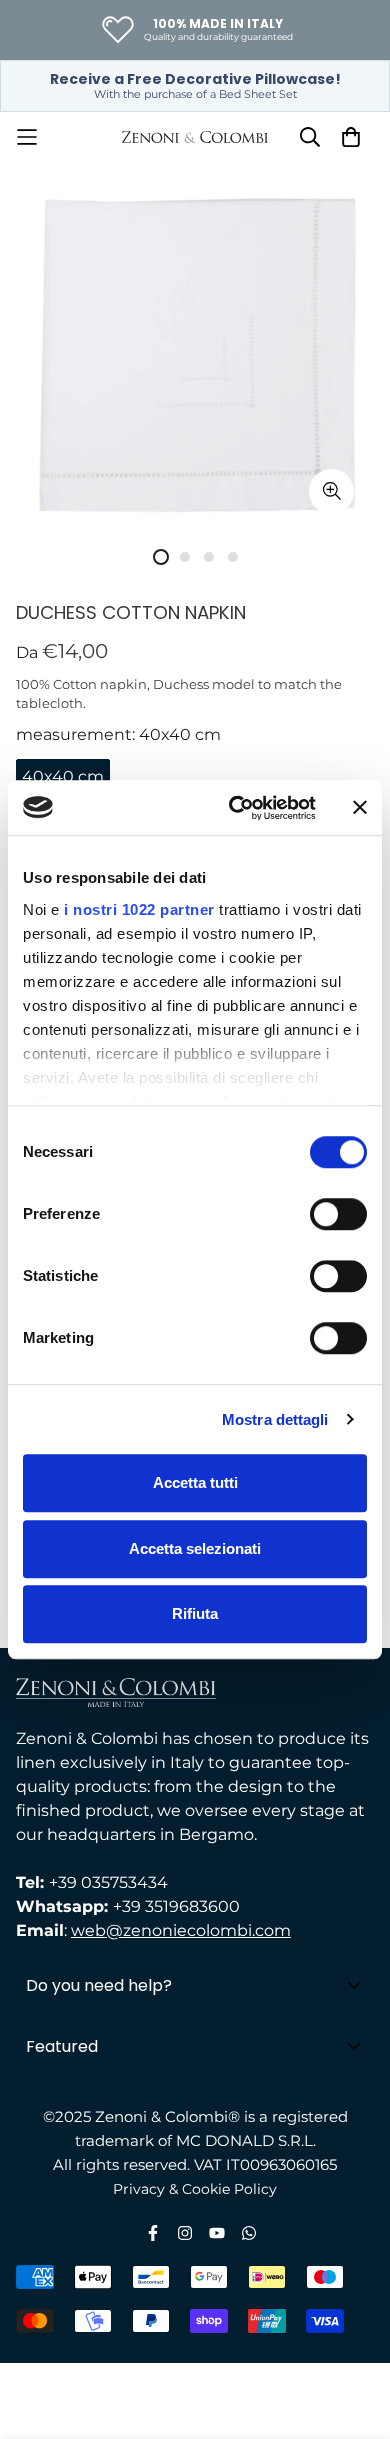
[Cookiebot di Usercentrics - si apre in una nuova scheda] (236, 808)
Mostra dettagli (275, 1419)
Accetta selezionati (195, 1548)
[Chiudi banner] (360, 808)
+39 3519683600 (176, 1906)
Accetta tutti (195, 1482)
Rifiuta (195, 1613)
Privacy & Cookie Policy (195, 2189)
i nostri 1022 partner (139, 909)
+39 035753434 (108, 1882)
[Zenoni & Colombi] (195, 137)
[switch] (338, 1214)
